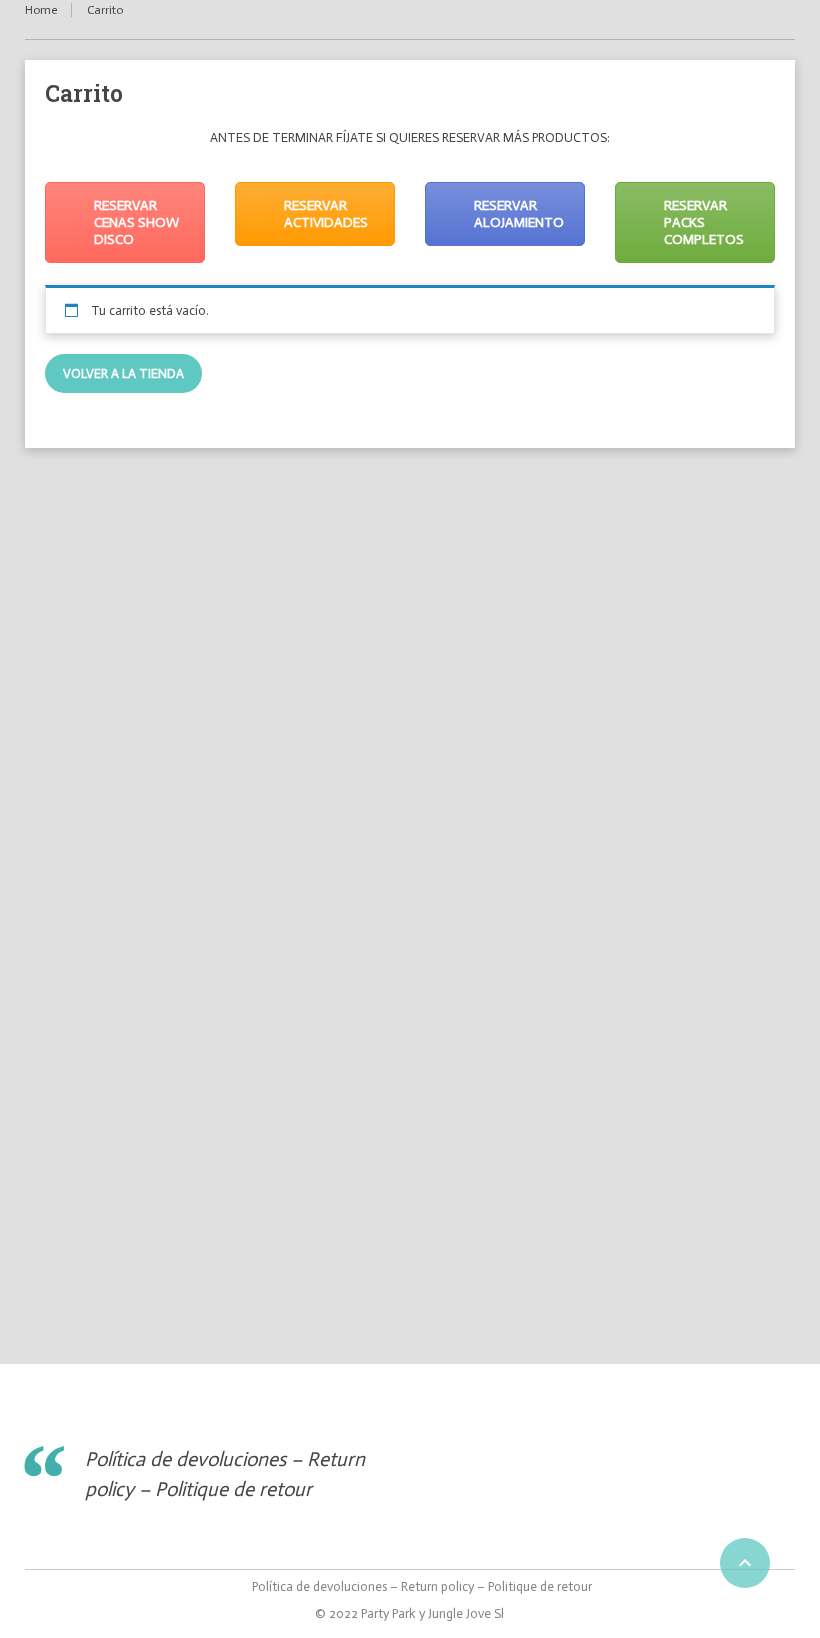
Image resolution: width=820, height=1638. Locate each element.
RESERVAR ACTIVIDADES (326, 214)
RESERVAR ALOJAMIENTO (519, 214)
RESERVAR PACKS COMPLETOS (704, 222)
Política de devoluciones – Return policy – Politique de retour (422, 1586)
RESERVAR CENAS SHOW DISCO (136, 222)
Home (41, 10)
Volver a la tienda (123, 373)
